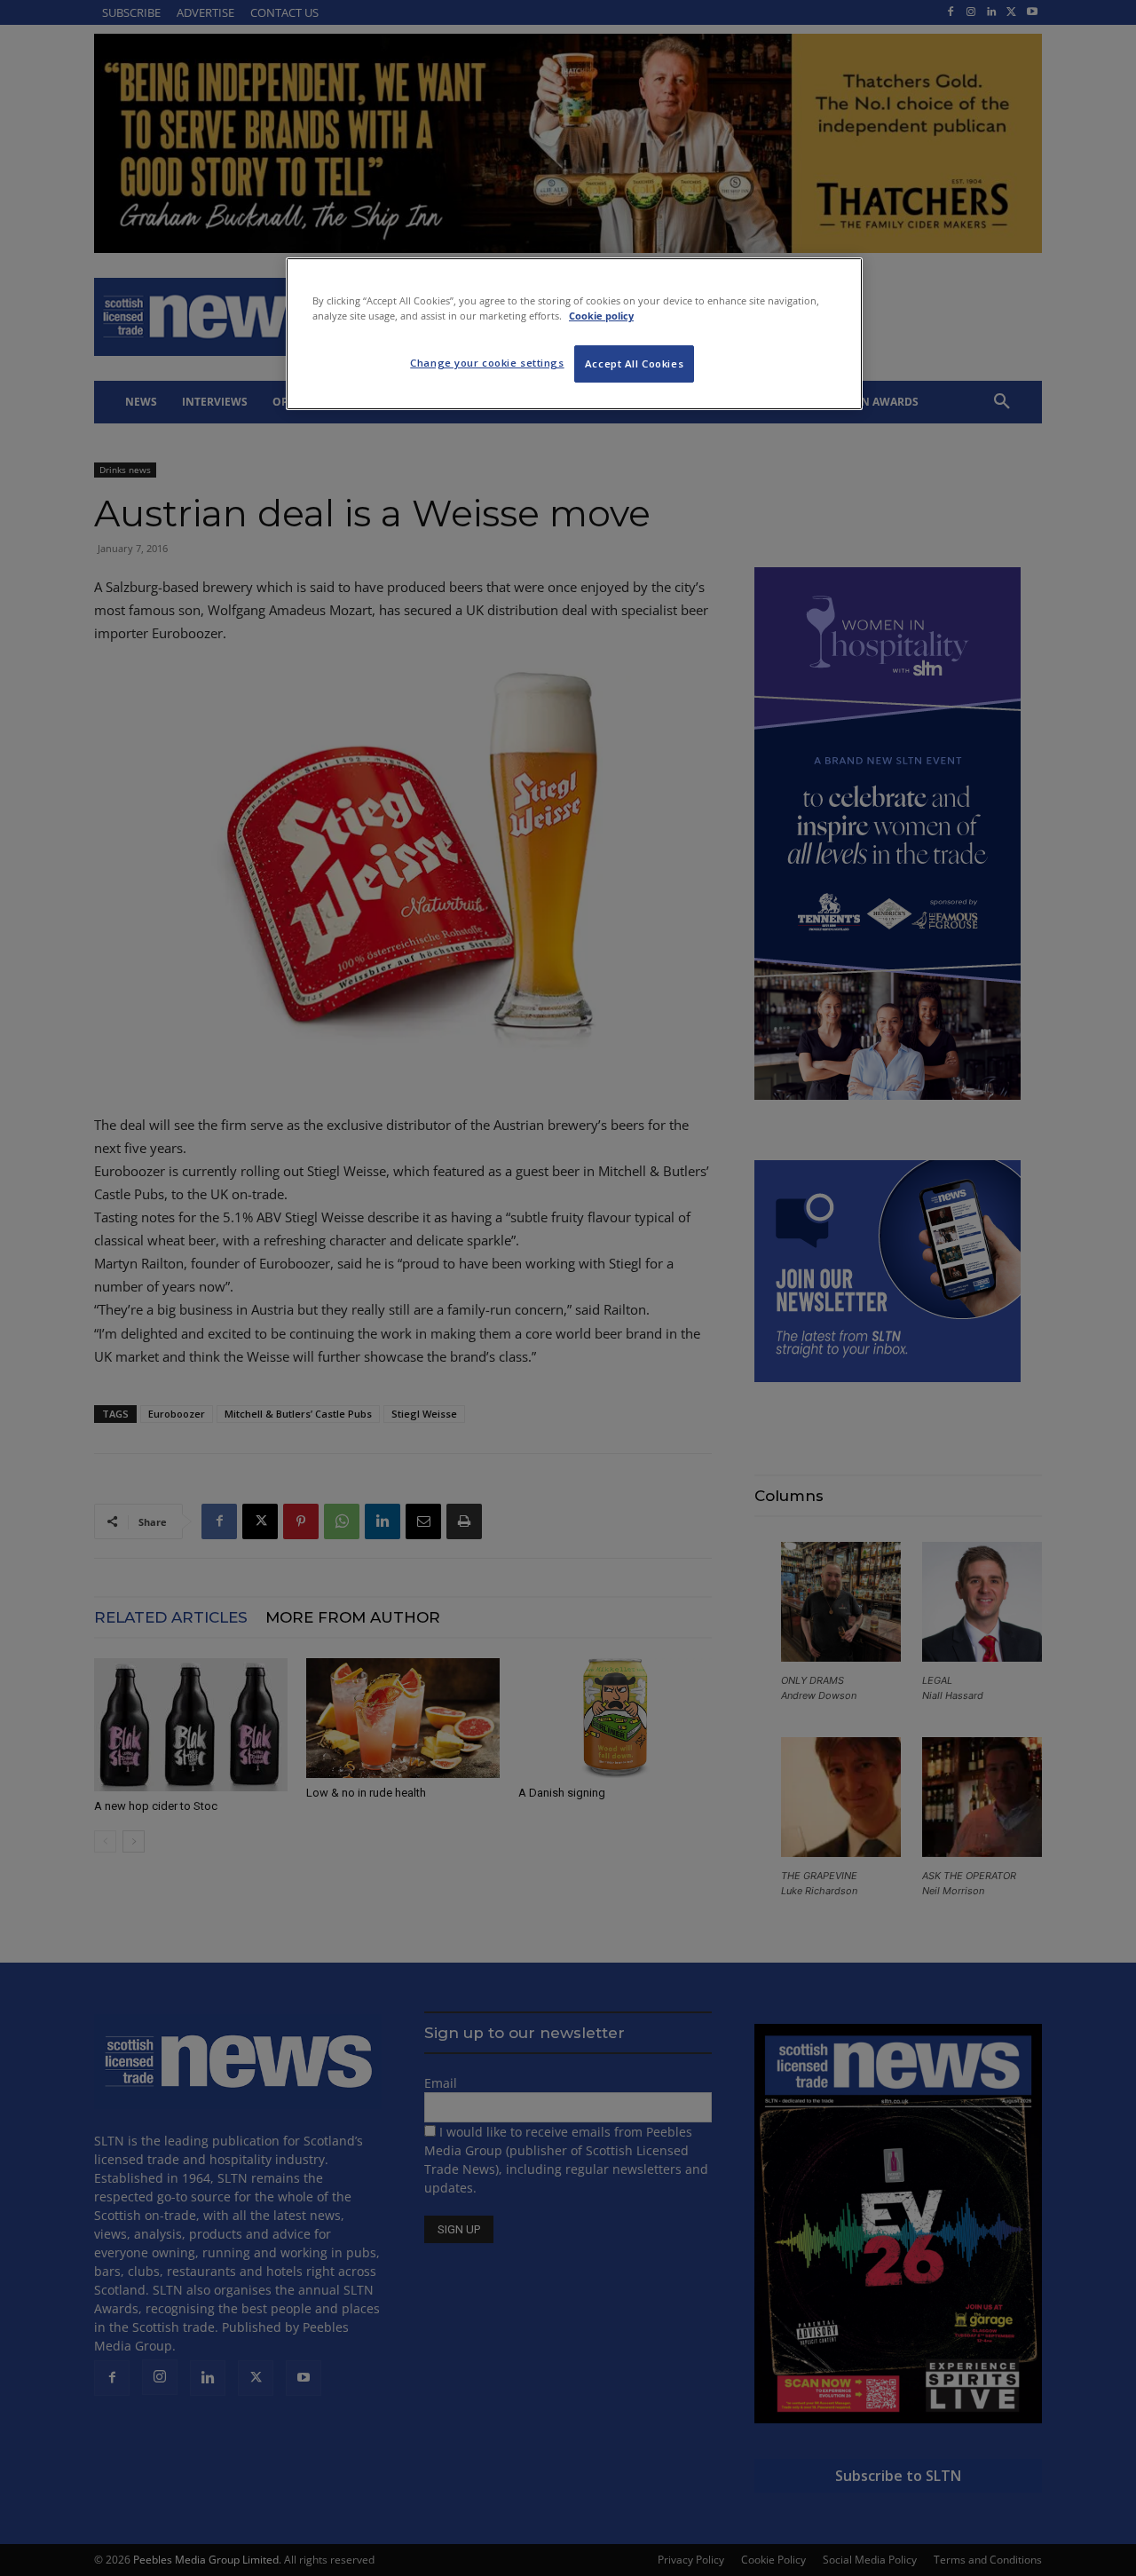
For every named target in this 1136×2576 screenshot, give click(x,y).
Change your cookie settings (487, 363)
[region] (574, 334)
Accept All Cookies (634, 363)
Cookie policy (601, 316)
